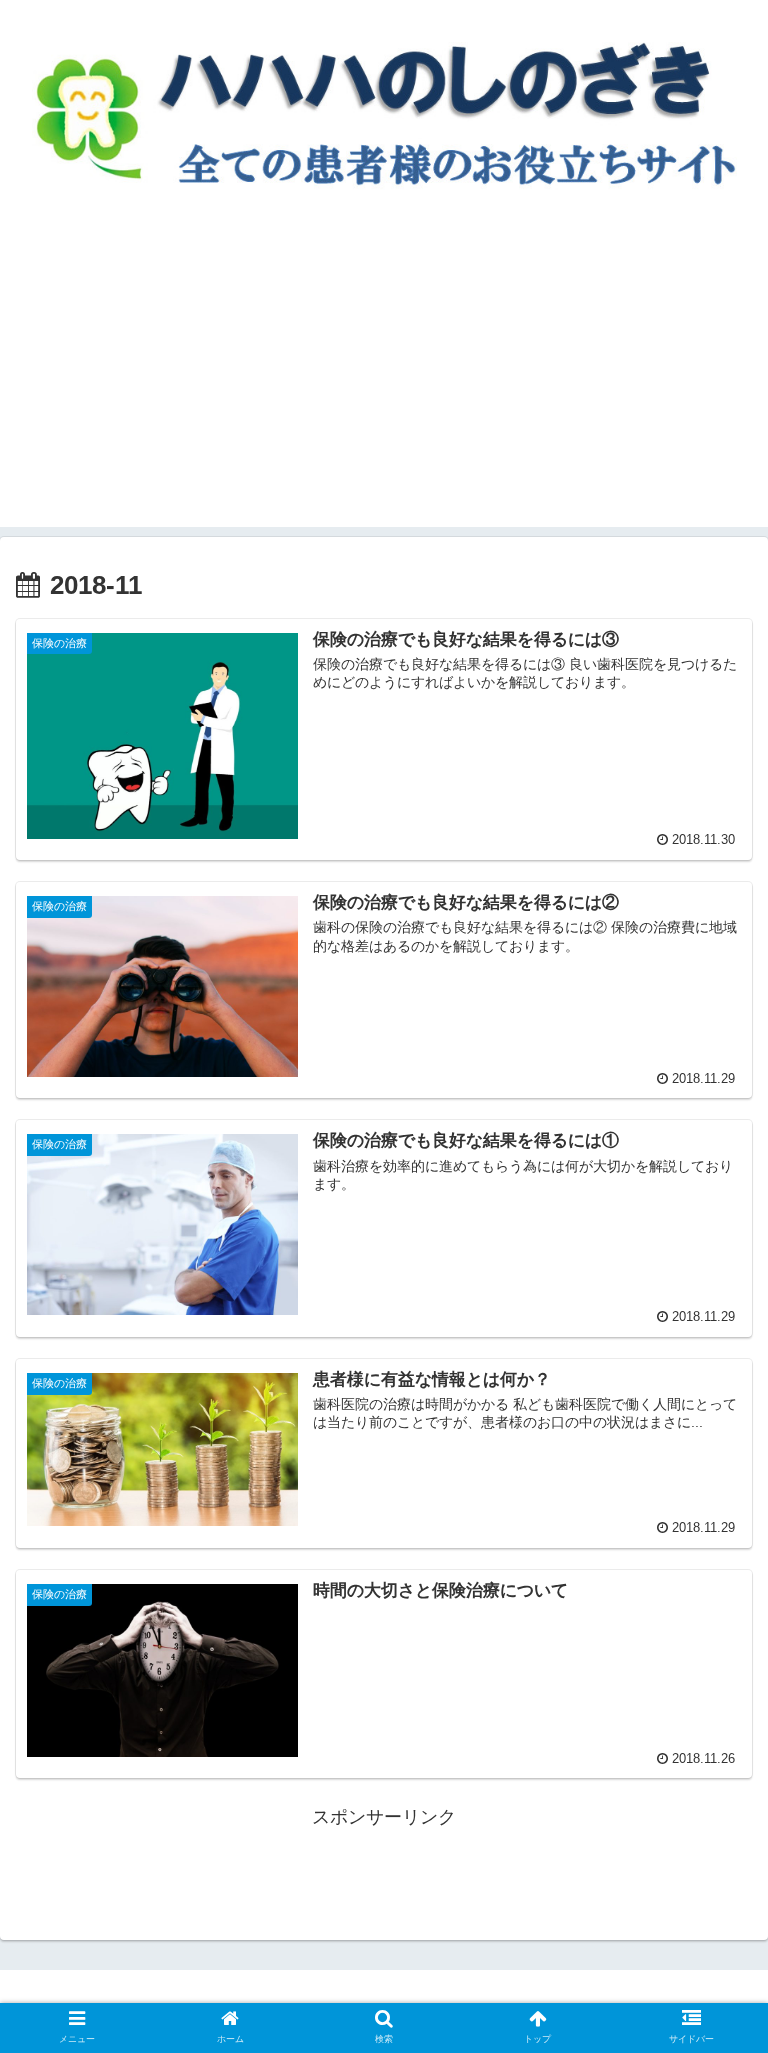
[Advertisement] (384, 387)
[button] (709, 1751)
